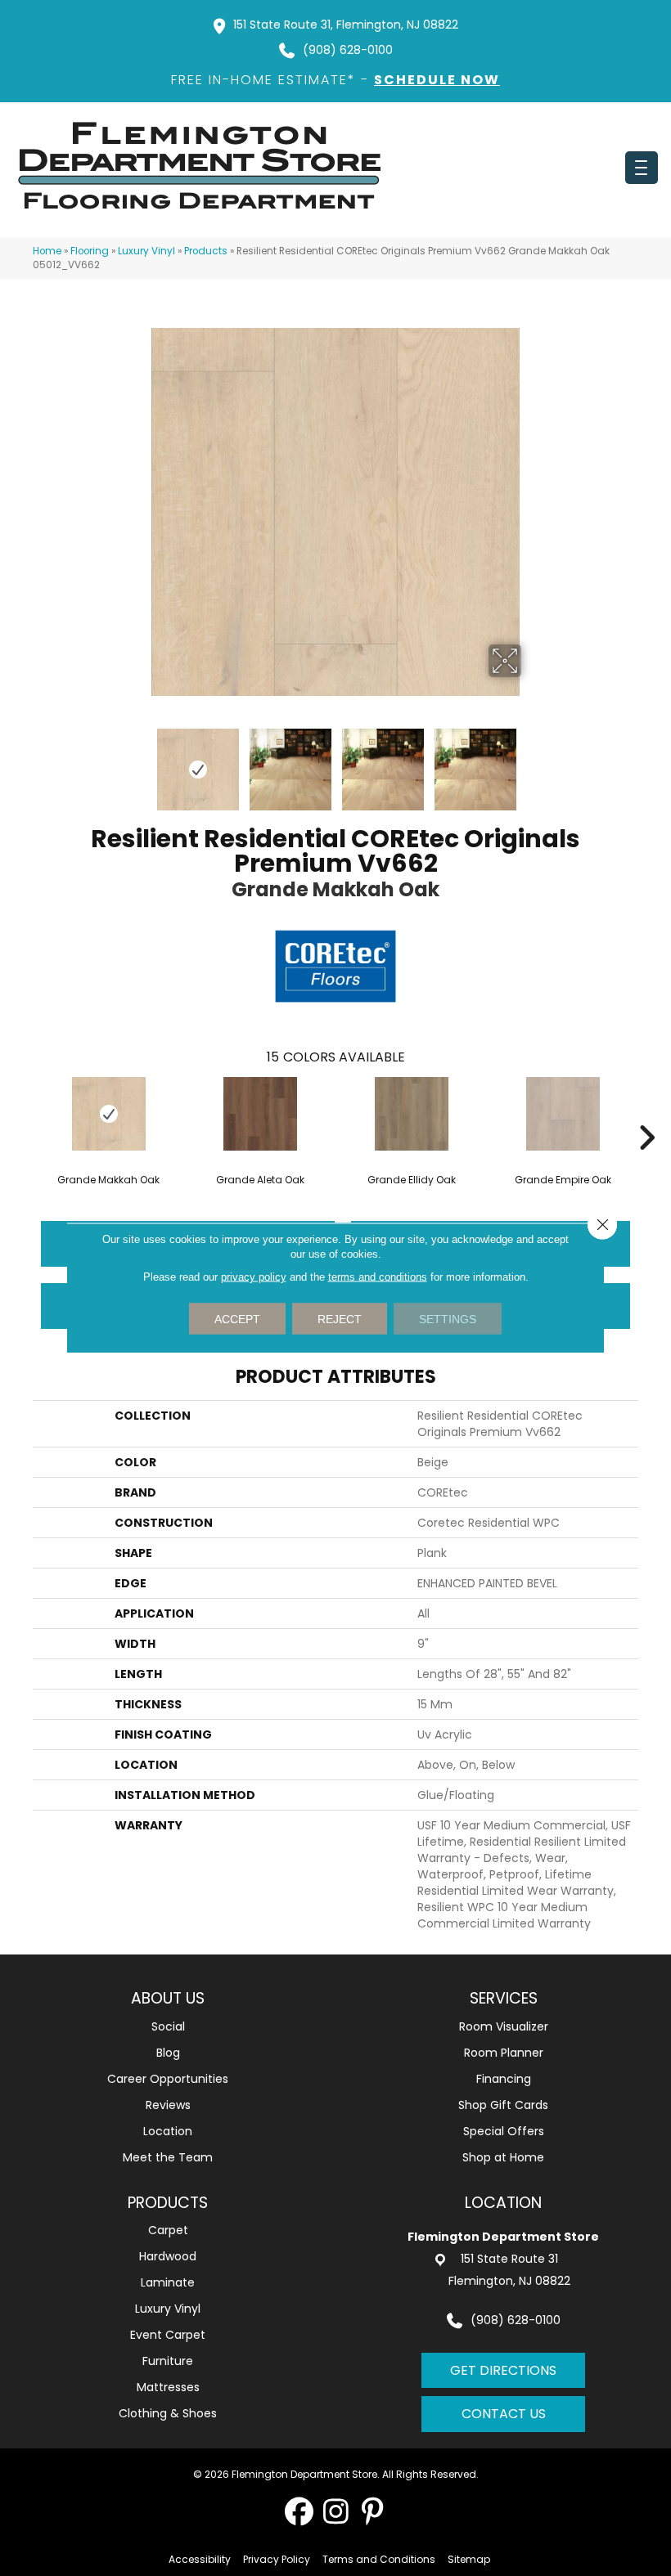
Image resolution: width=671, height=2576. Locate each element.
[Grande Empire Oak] (563, 1114)
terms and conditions (378, 1277)
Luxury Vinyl (146, 251)
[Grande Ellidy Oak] (411, 1114)
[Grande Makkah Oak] (108, 1114)
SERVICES (504, 1998)
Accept (237, 1319)
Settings (448, 1319)
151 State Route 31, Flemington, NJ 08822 (346, 25)
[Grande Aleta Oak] (260, 1114)
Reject (340, 1319)
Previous (139, 761)
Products (206, 251)
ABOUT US (168, 1998)
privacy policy (254, 1277)
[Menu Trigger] (642, 168)
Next (532, 761)
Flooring (90, 251)
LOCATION (503, 2203)
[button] (299, 2511)
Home (47, 251)
